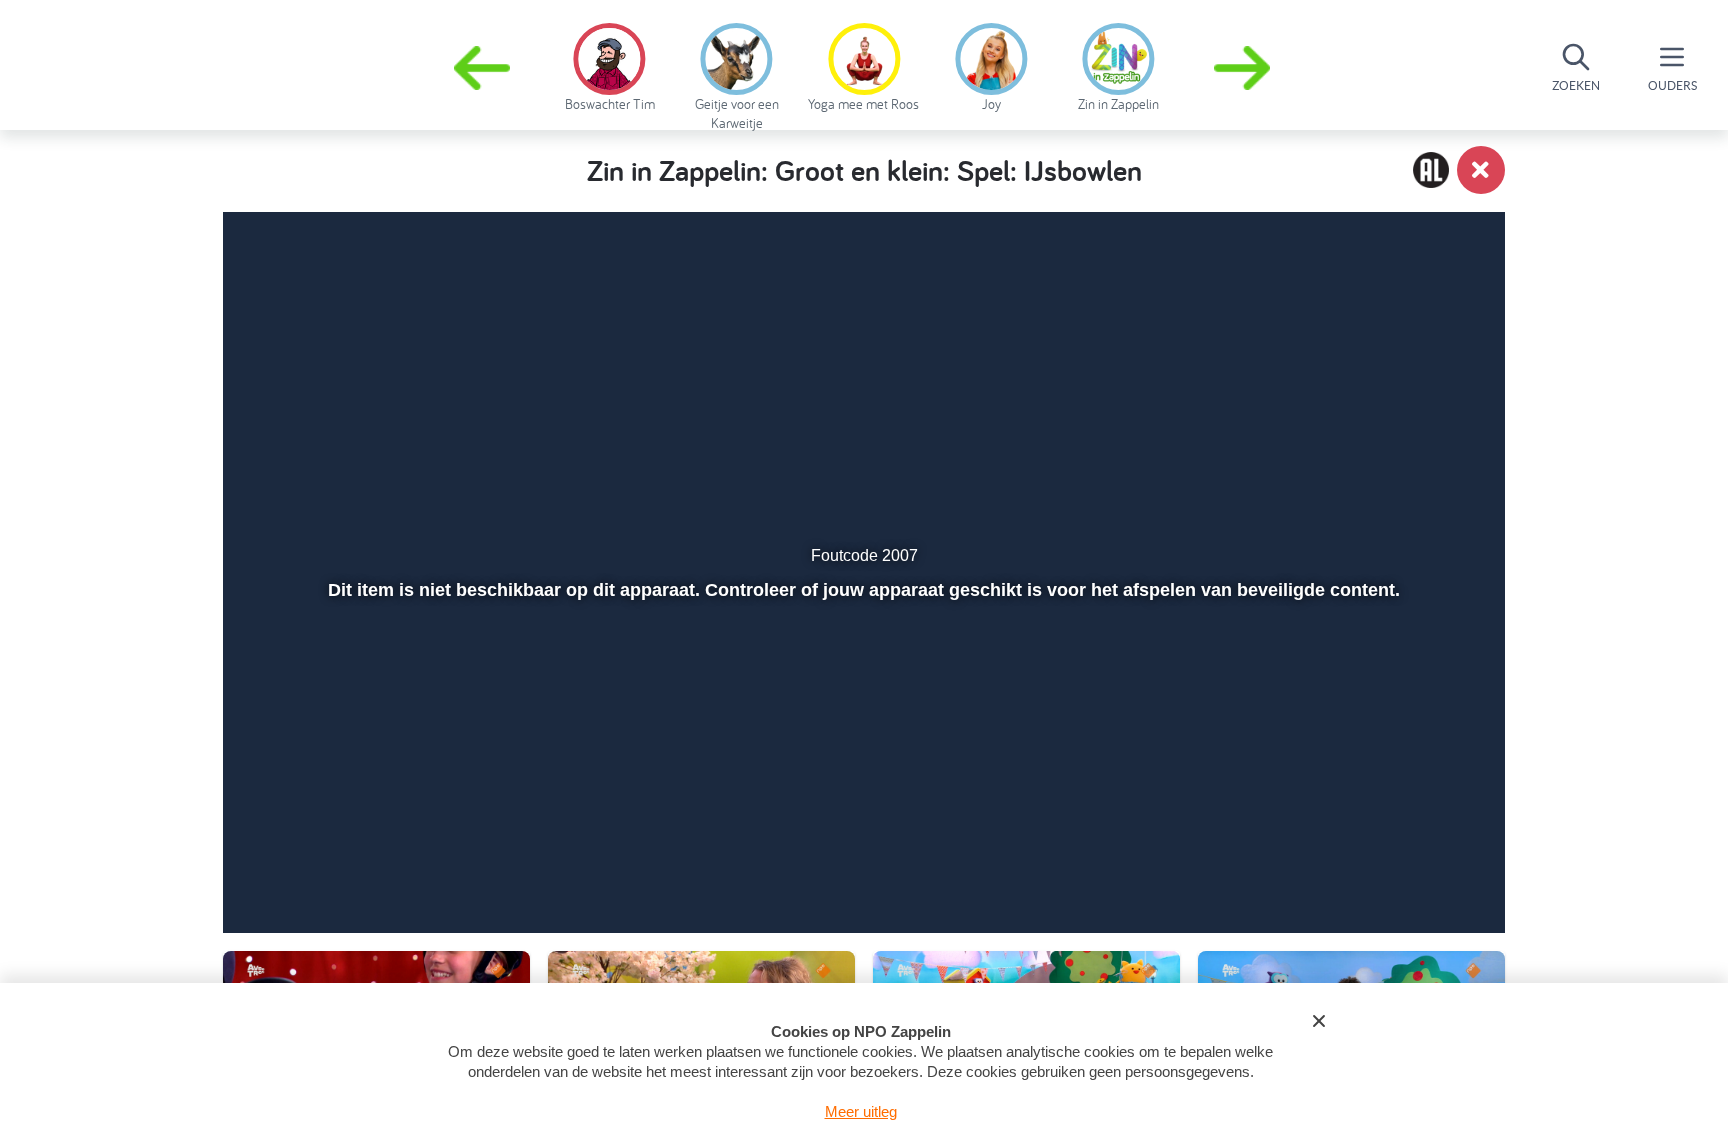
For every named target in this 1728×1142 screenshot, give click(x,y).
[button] (1244, 68)
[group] (609, 64)
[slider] (861, 822)
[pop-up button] (1375, 865)
